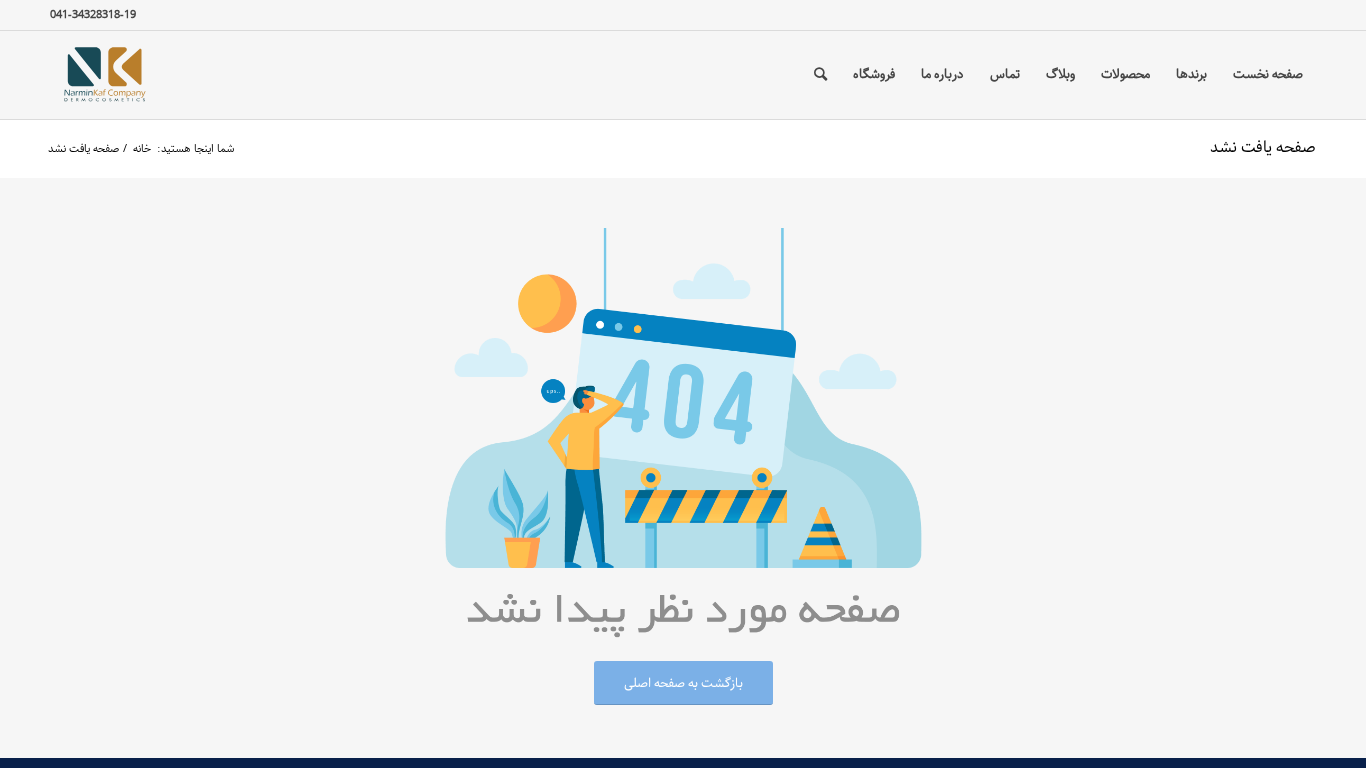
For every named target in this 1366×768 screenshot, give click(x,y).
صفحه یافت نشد (1263, 147)
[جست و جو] (820, 75)
